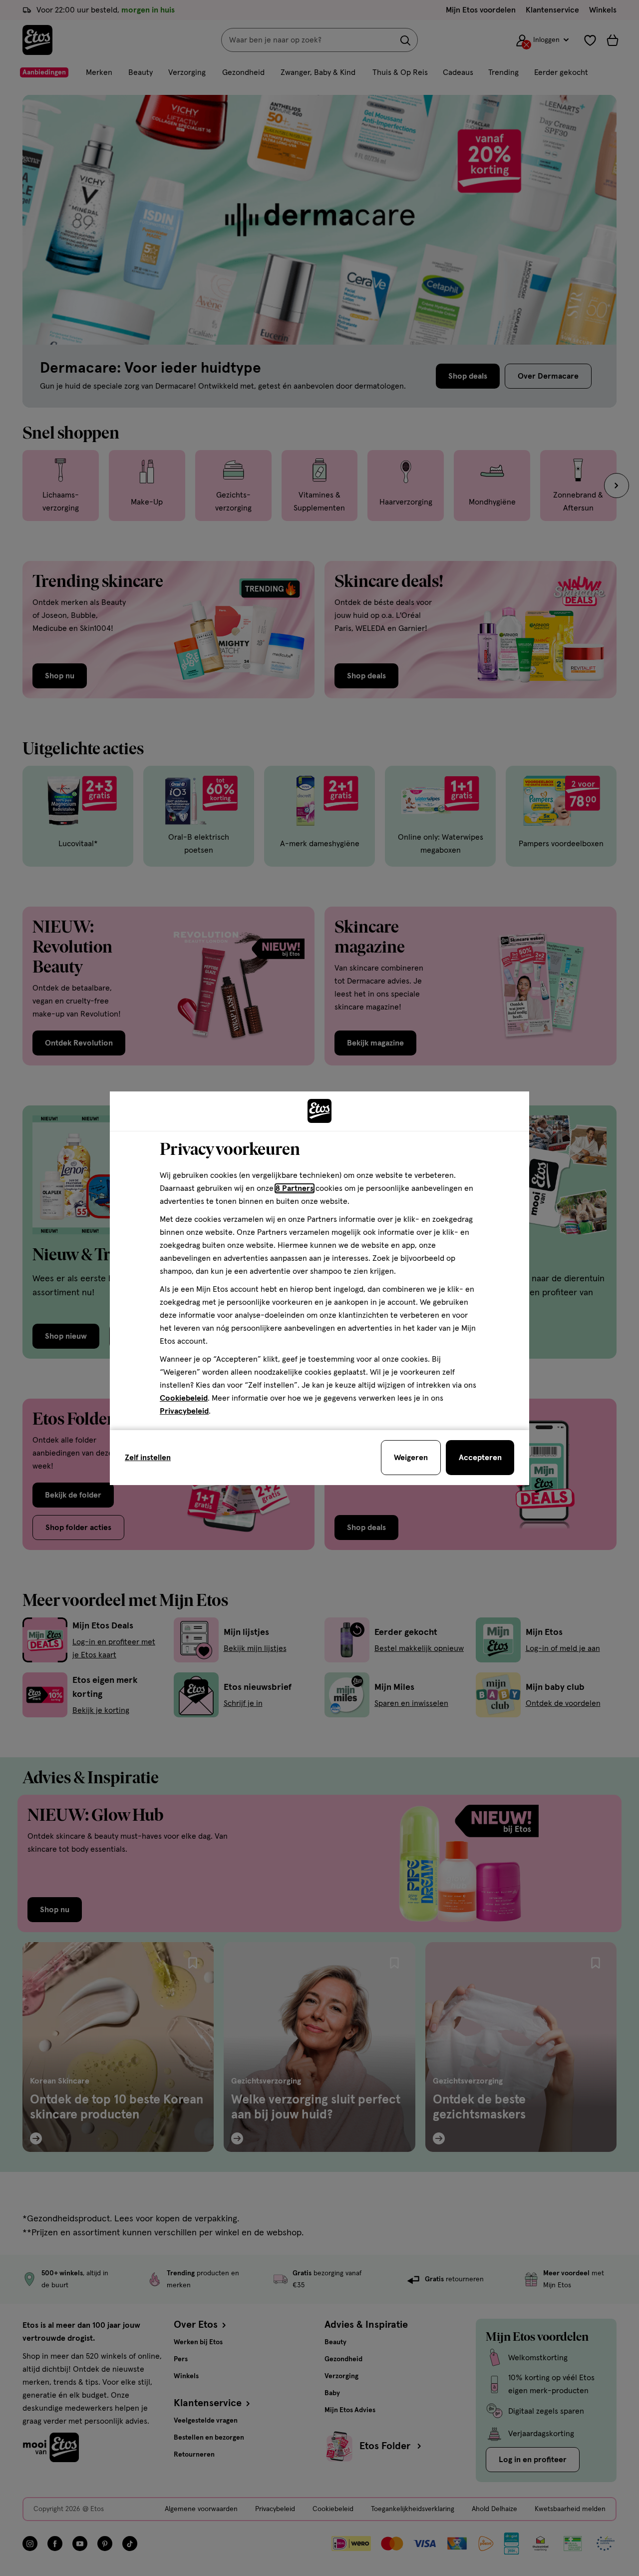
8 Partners (295, 1188)
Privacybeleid (184, 1411)
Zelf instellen (148, 1458)
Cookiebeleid (184, 1398)
